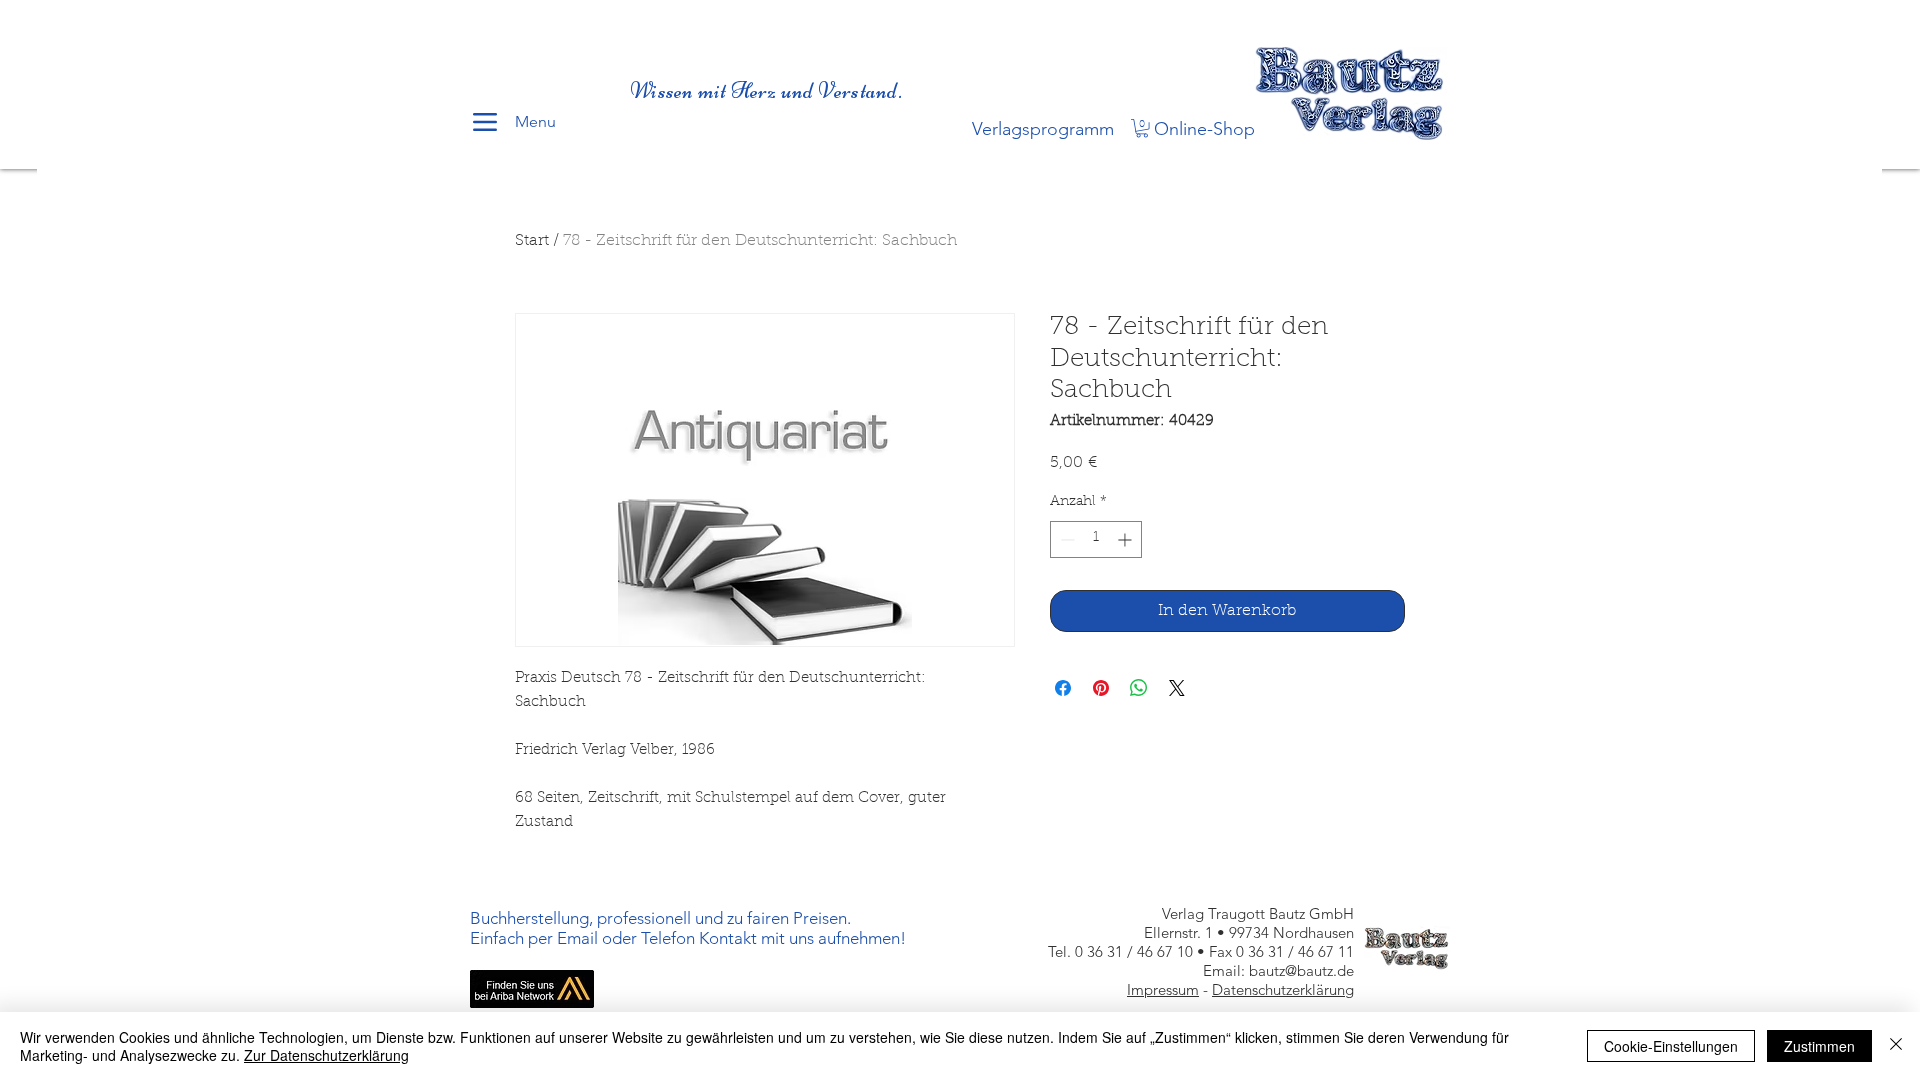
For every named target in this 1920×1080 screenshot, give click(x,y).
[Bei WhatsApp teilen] (1139, 688)
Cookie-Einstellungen (1671, 1046)
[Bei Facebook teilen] (1063, 688)
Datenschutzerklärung (1283, 989)
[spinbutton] (1096, 539)
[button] (1142, 128)
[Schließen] (1896, 1046)
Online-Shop (1204, 129)
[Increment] (1126, 539)
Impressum (1163, 989)
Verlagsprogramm (1043, 129)
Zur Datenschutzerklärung (326, 1055)
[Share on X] (1177, 688)
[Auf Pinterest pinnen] (1101, 688)
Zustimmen (1819, 1046)
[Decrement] (1065, 539)
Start (532, 241)
